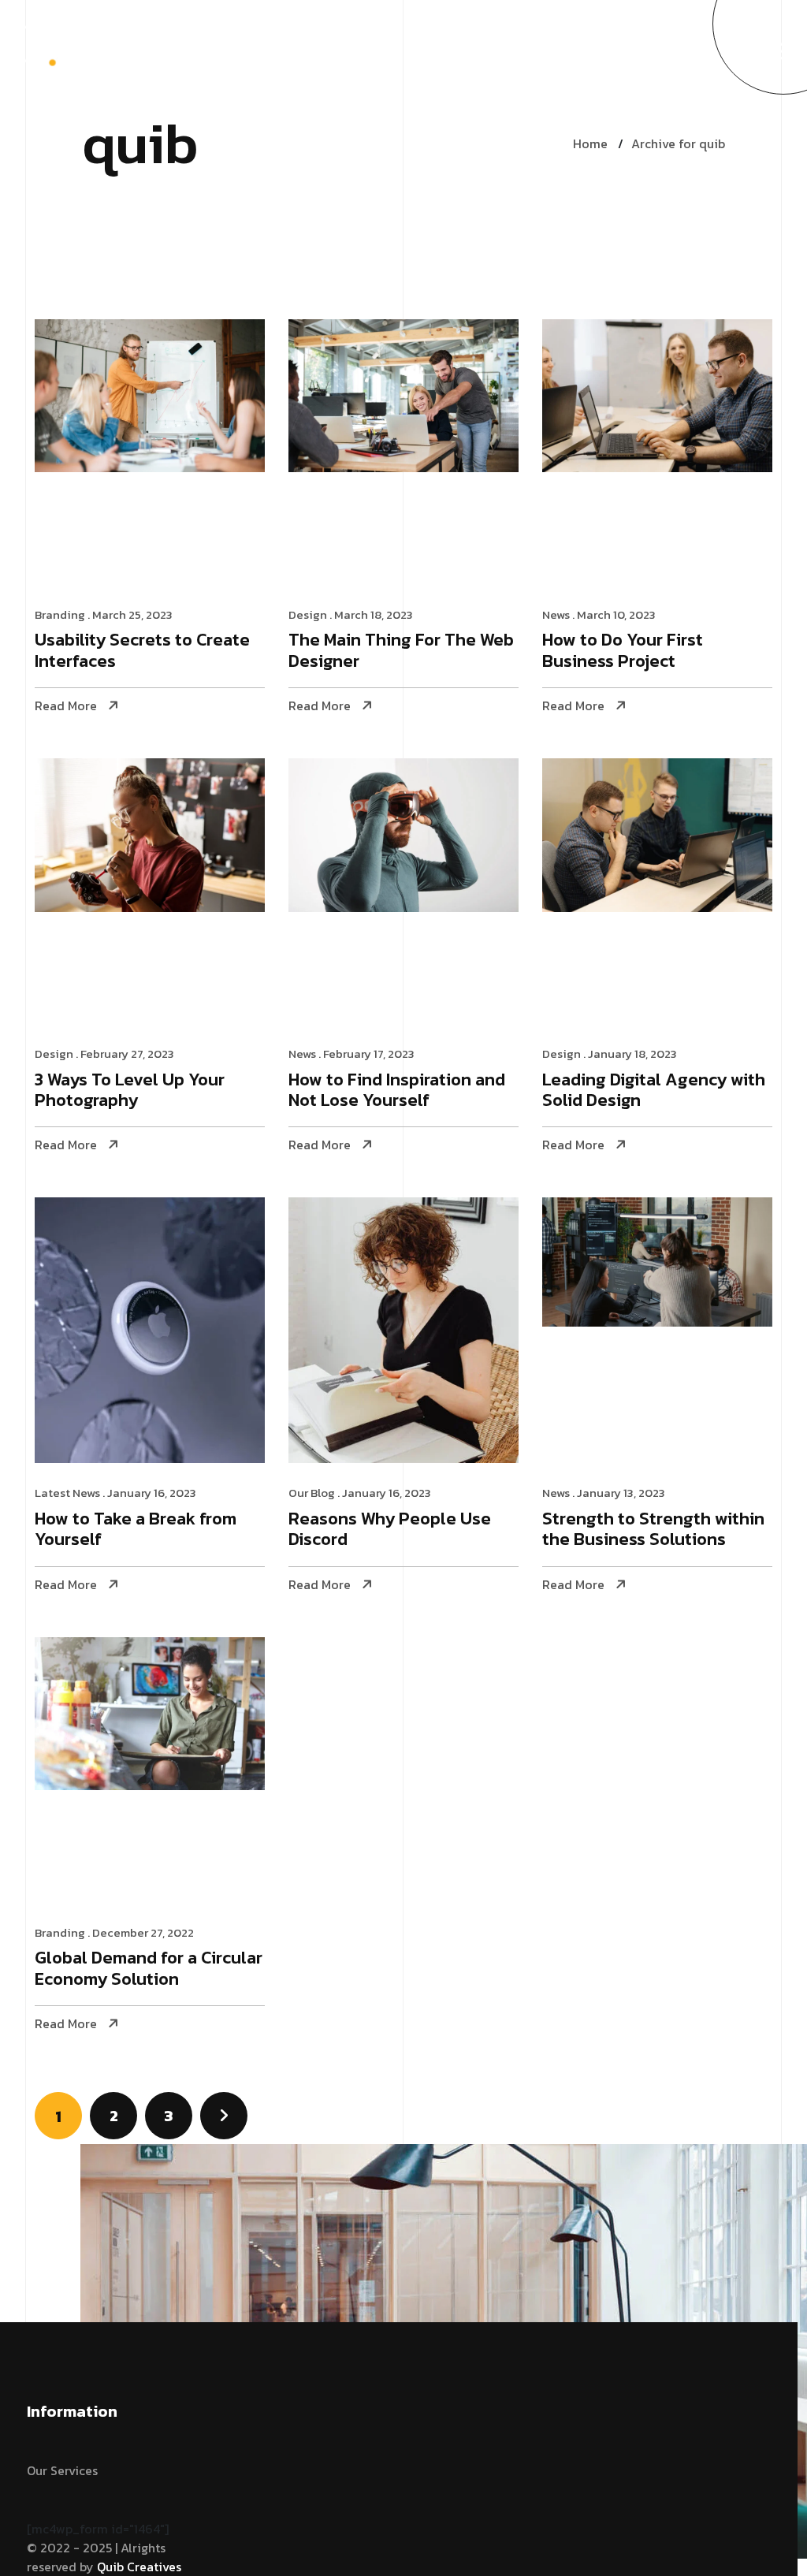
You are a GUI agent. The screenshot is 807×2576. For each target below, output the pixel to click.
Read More (66, 706)
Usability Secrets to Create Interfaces (142, 651)
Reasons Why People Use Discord (390, 1530)
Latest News (67, 1493)
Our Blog (312, 1493)
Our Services (62, 2470)
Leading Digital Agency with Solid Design (654, 1091)
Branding (60, 614)
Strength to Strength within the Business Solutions (653, 1530)
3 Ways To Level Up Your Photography (130, 1091)
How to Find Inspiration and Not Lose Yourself (397, 1091)
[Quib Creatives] (65, 50)
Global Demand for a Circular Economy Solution (149, 1969)
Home (590, 143)
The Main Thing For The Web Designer (401, 651)
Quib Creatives (139, 2567)
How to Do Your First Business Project (623, 651)
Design (308, 614)
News (556, 614)
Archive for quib (678, 143)
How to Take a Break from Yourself (136, 1530)
